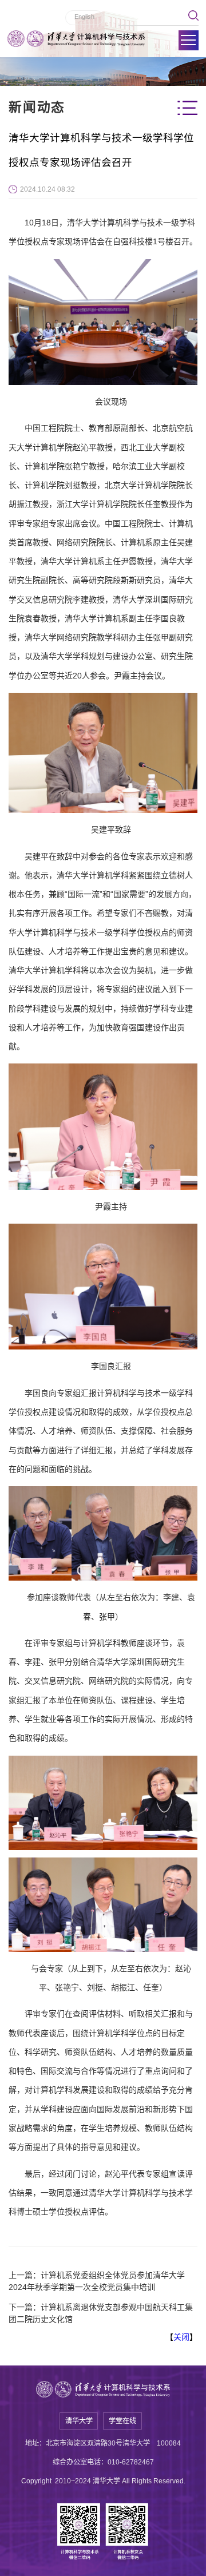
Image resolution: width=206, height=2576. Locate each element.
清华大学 (79, 2421)
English (84, 17)
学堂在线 (122, 2421)
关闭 (181, 2337)
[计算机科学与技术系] (76, 39)
